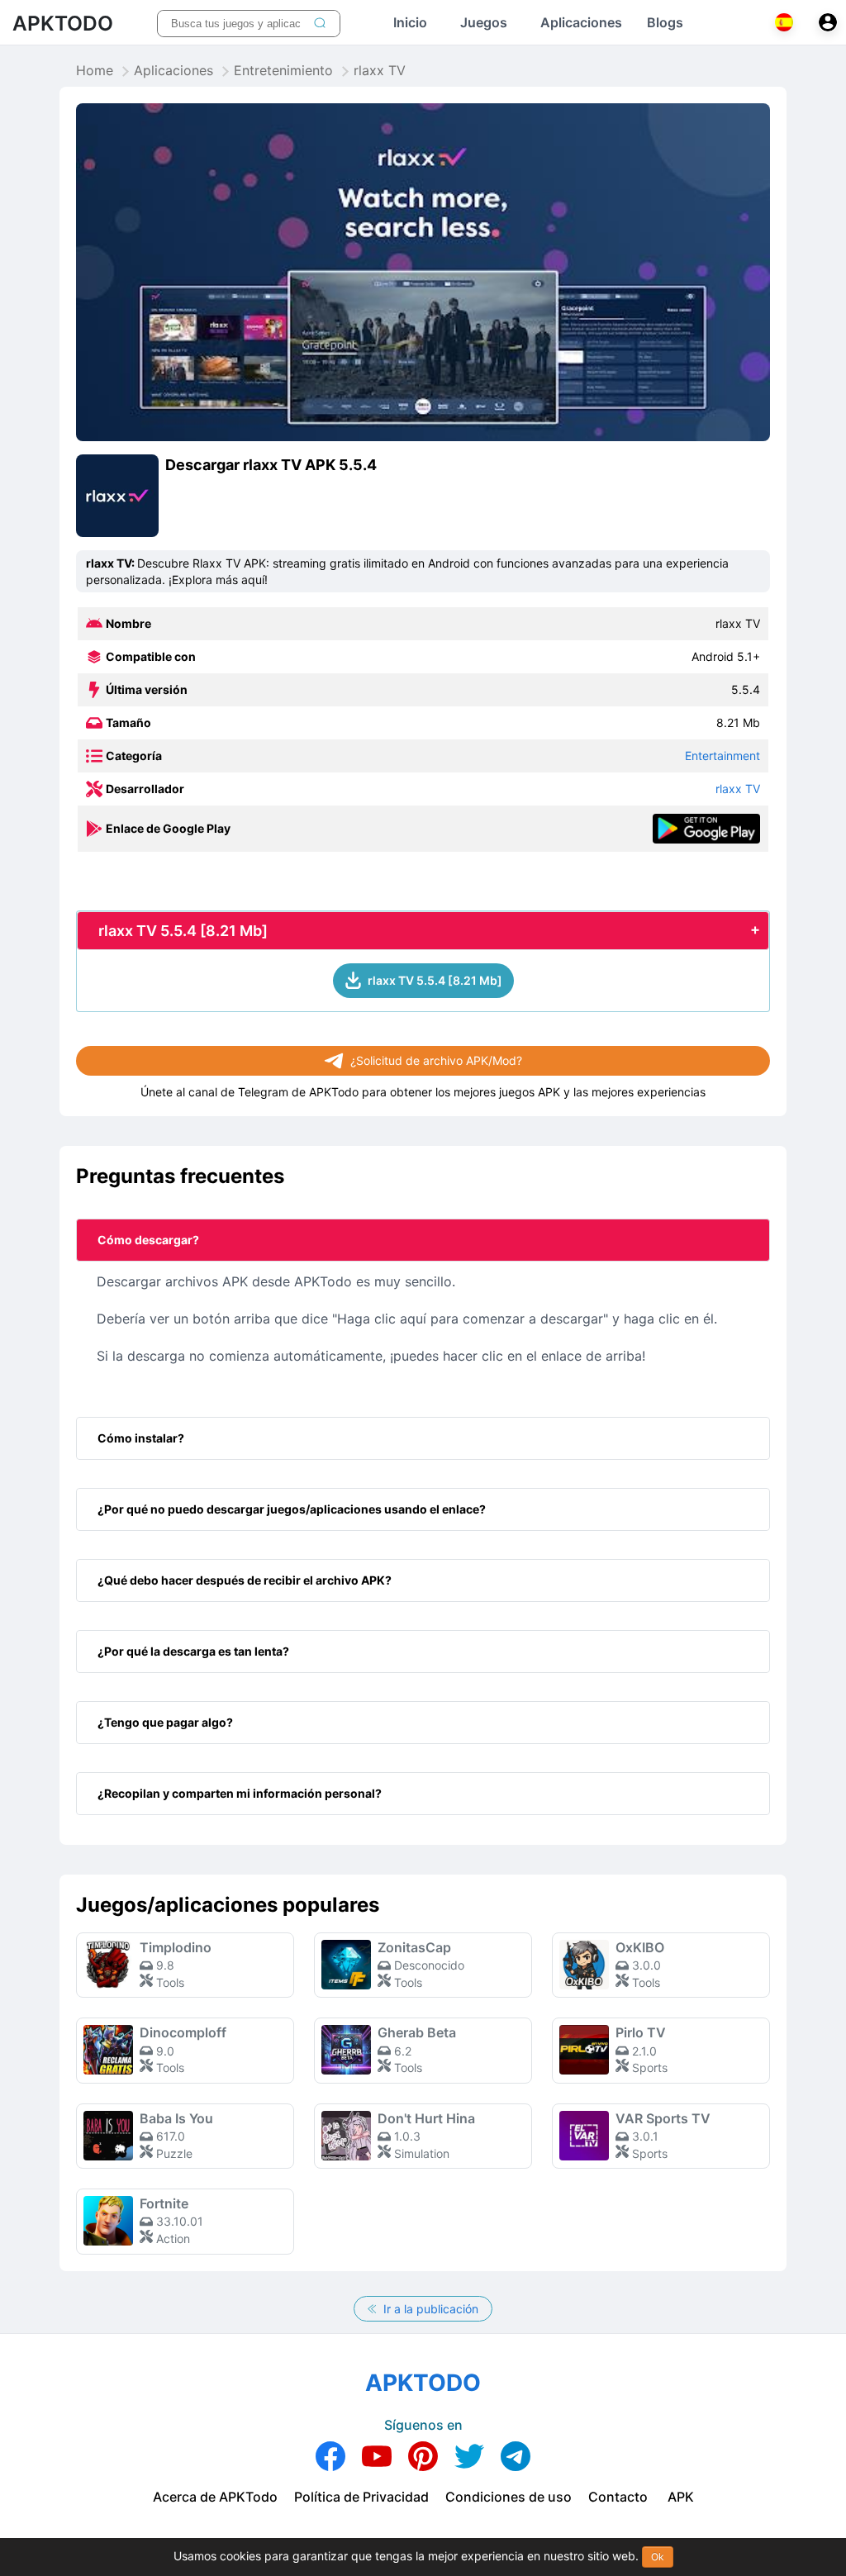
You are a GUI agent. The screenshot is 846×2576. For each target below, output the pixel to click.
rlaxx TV (738, 789)
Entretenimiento (283, 71)
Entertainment (722, 756)
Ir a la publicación (429, 2309)
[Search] (320, 24)
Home (95, 71)
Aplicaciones (173, 71)
